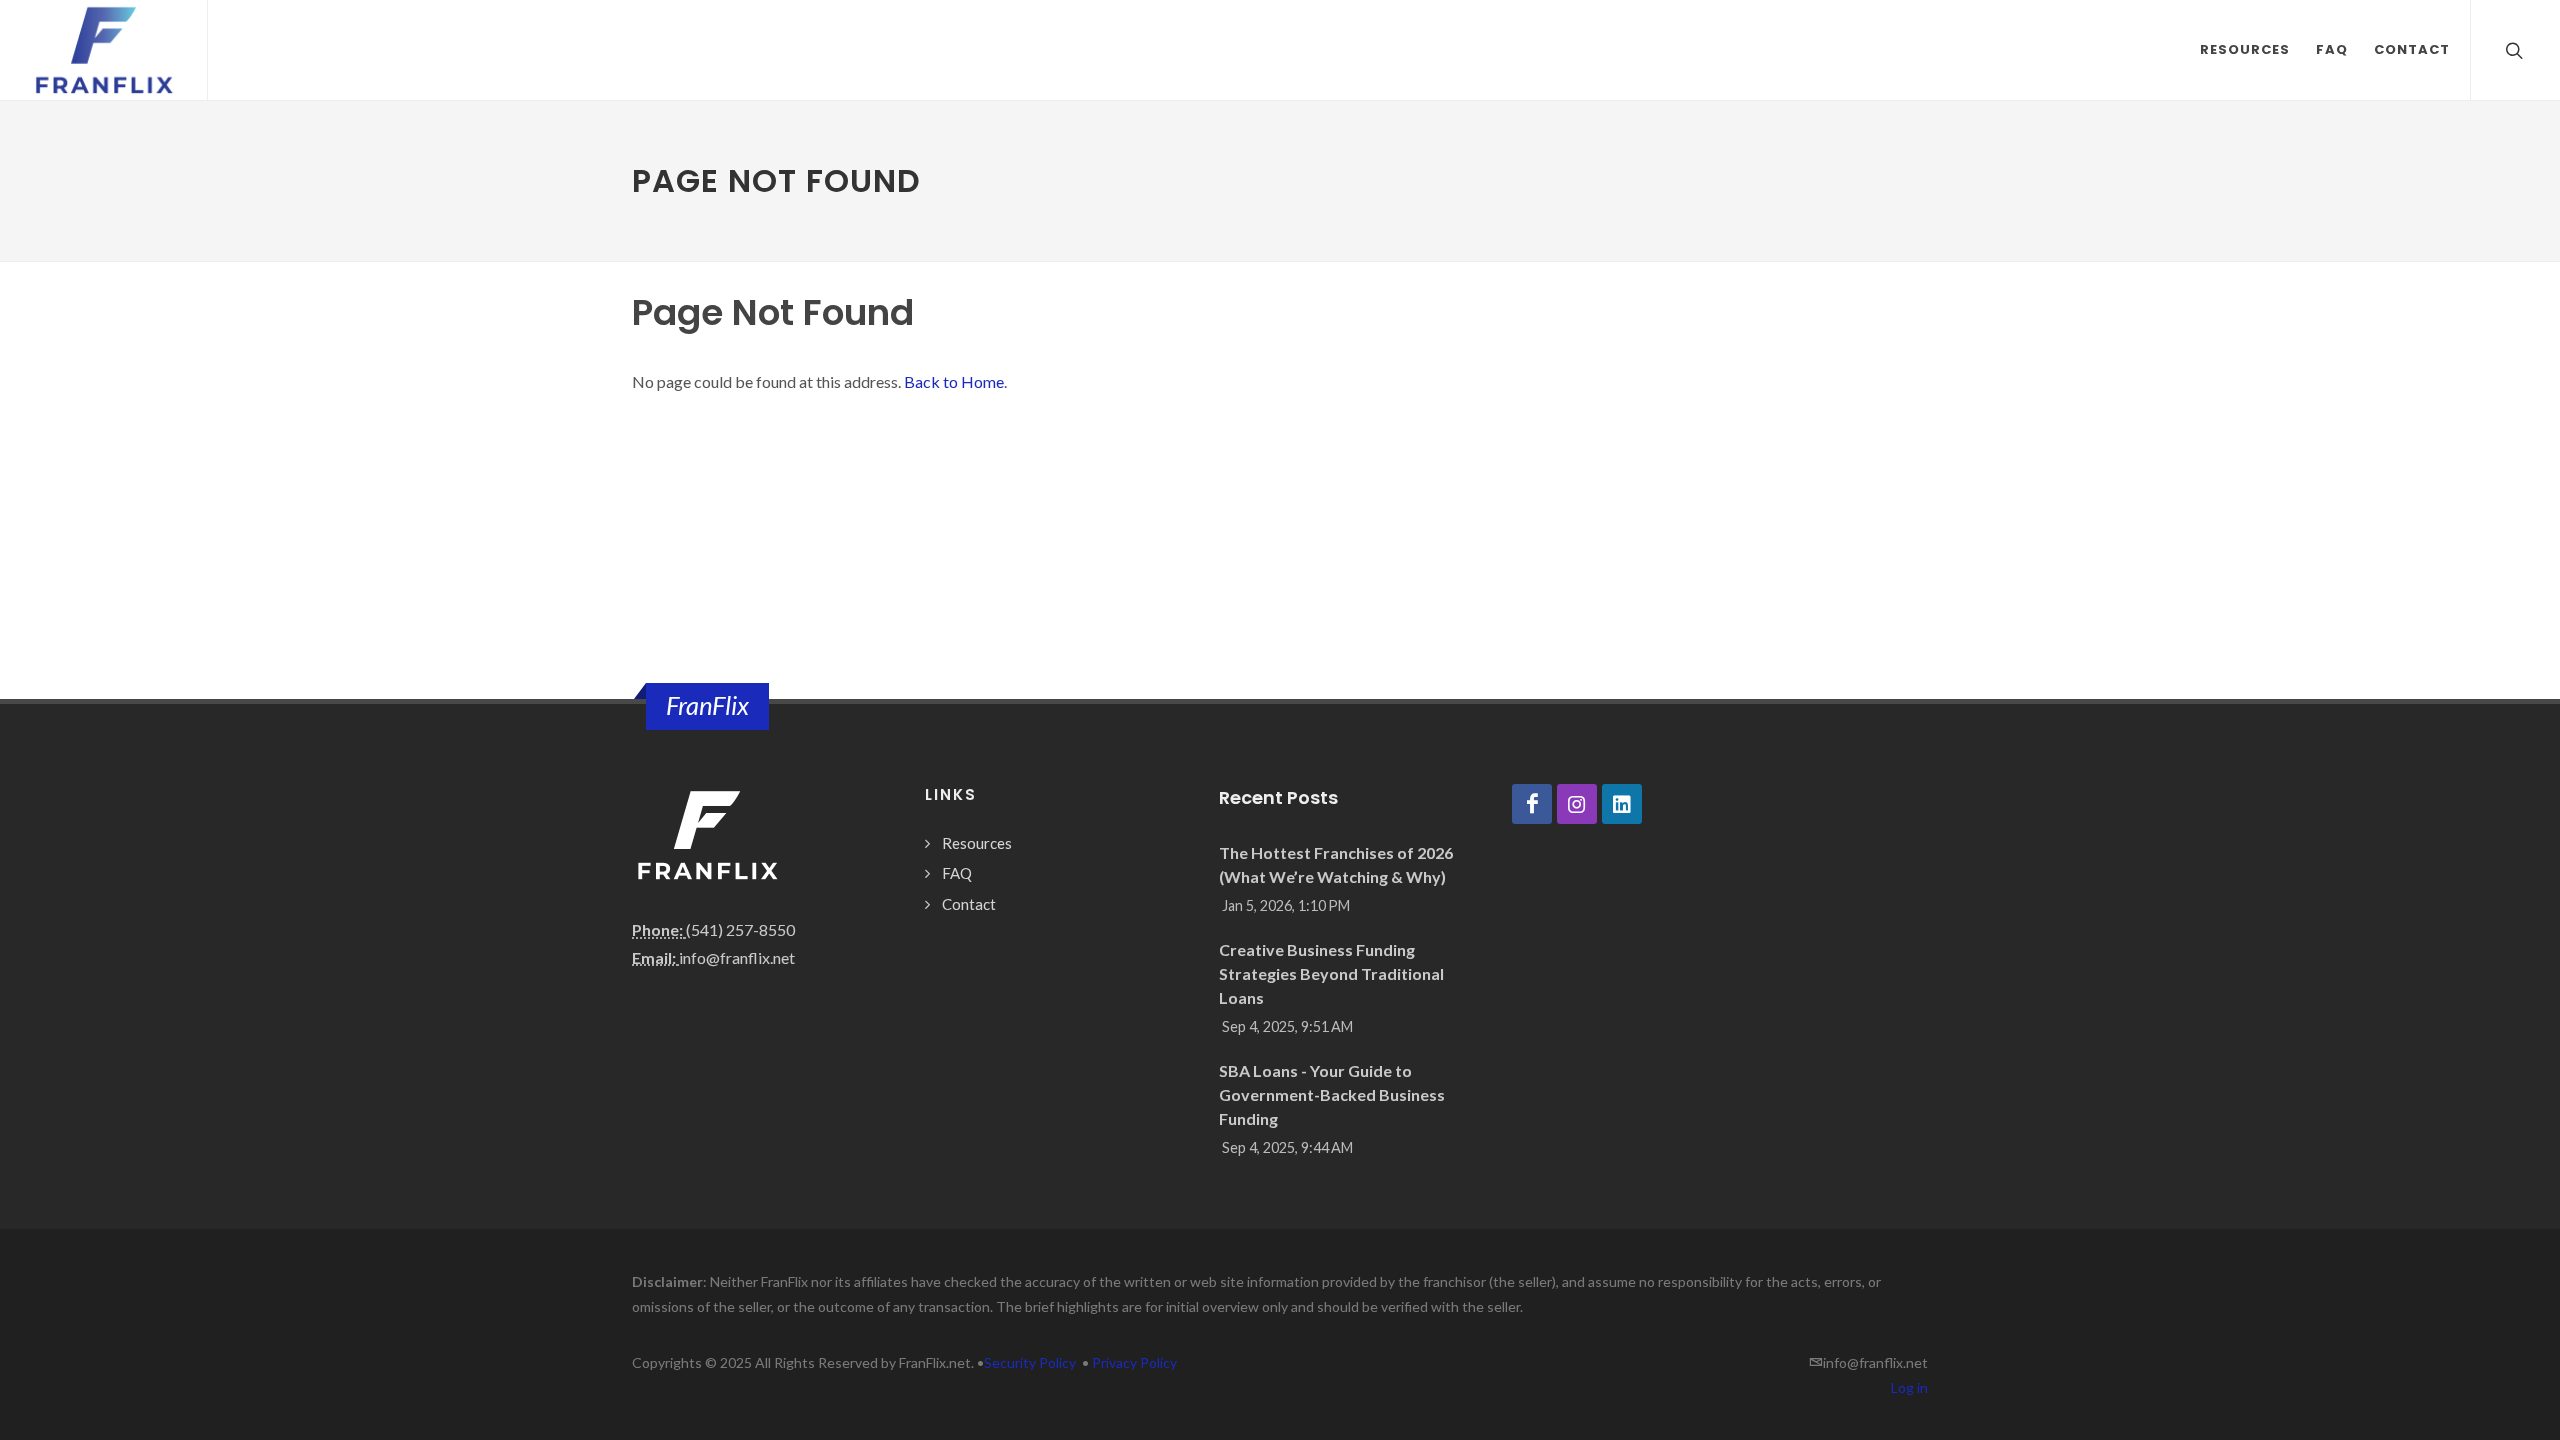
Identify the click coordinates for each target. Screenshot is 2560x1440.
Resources (977, 843)
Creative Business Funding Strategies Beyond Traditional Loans (1331, 973)
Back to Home (954, 381)
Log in (1909, 1387)
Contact (969, 904)
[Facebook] (1532, 804)
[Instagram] (1577, 804)
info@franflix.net (737, 957)
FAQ (957, 873)
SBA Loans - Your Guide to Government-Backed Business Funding (1332, 1094)
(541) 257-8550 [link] (740, 929)
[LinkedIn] (1622, 804)
